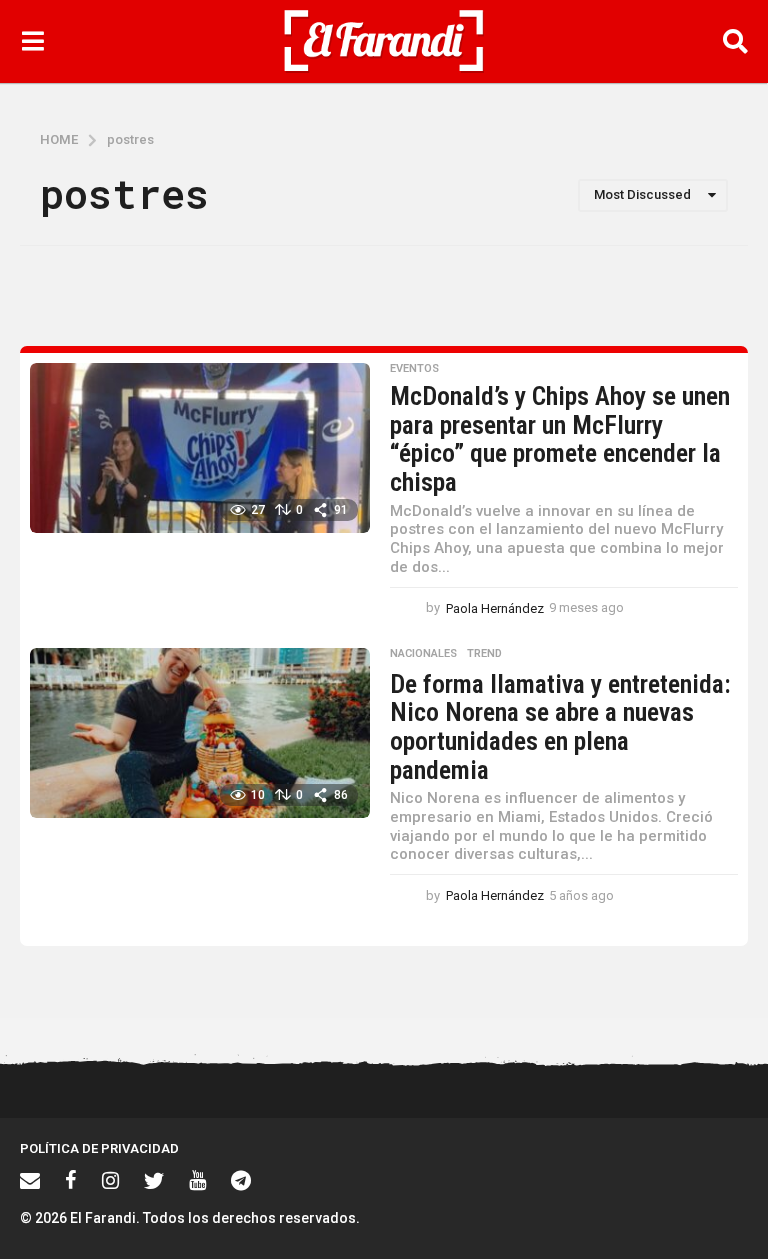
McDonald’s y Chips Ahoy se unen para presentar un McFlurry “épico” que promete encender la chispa (560, 439)
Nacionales (423, 654)
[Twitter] (154, 1180)
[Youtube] (197, 1180)
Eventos (414, 369)
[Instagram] (110, 1180)
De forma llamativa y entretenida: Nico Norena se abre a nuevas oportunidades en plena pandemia (560, 727)
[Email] (30, 1180)
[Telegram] (241, 1180)
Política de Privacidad (99, 1148)
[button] (32, 41)
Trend (484, 654)
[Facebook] (71, 1180)
